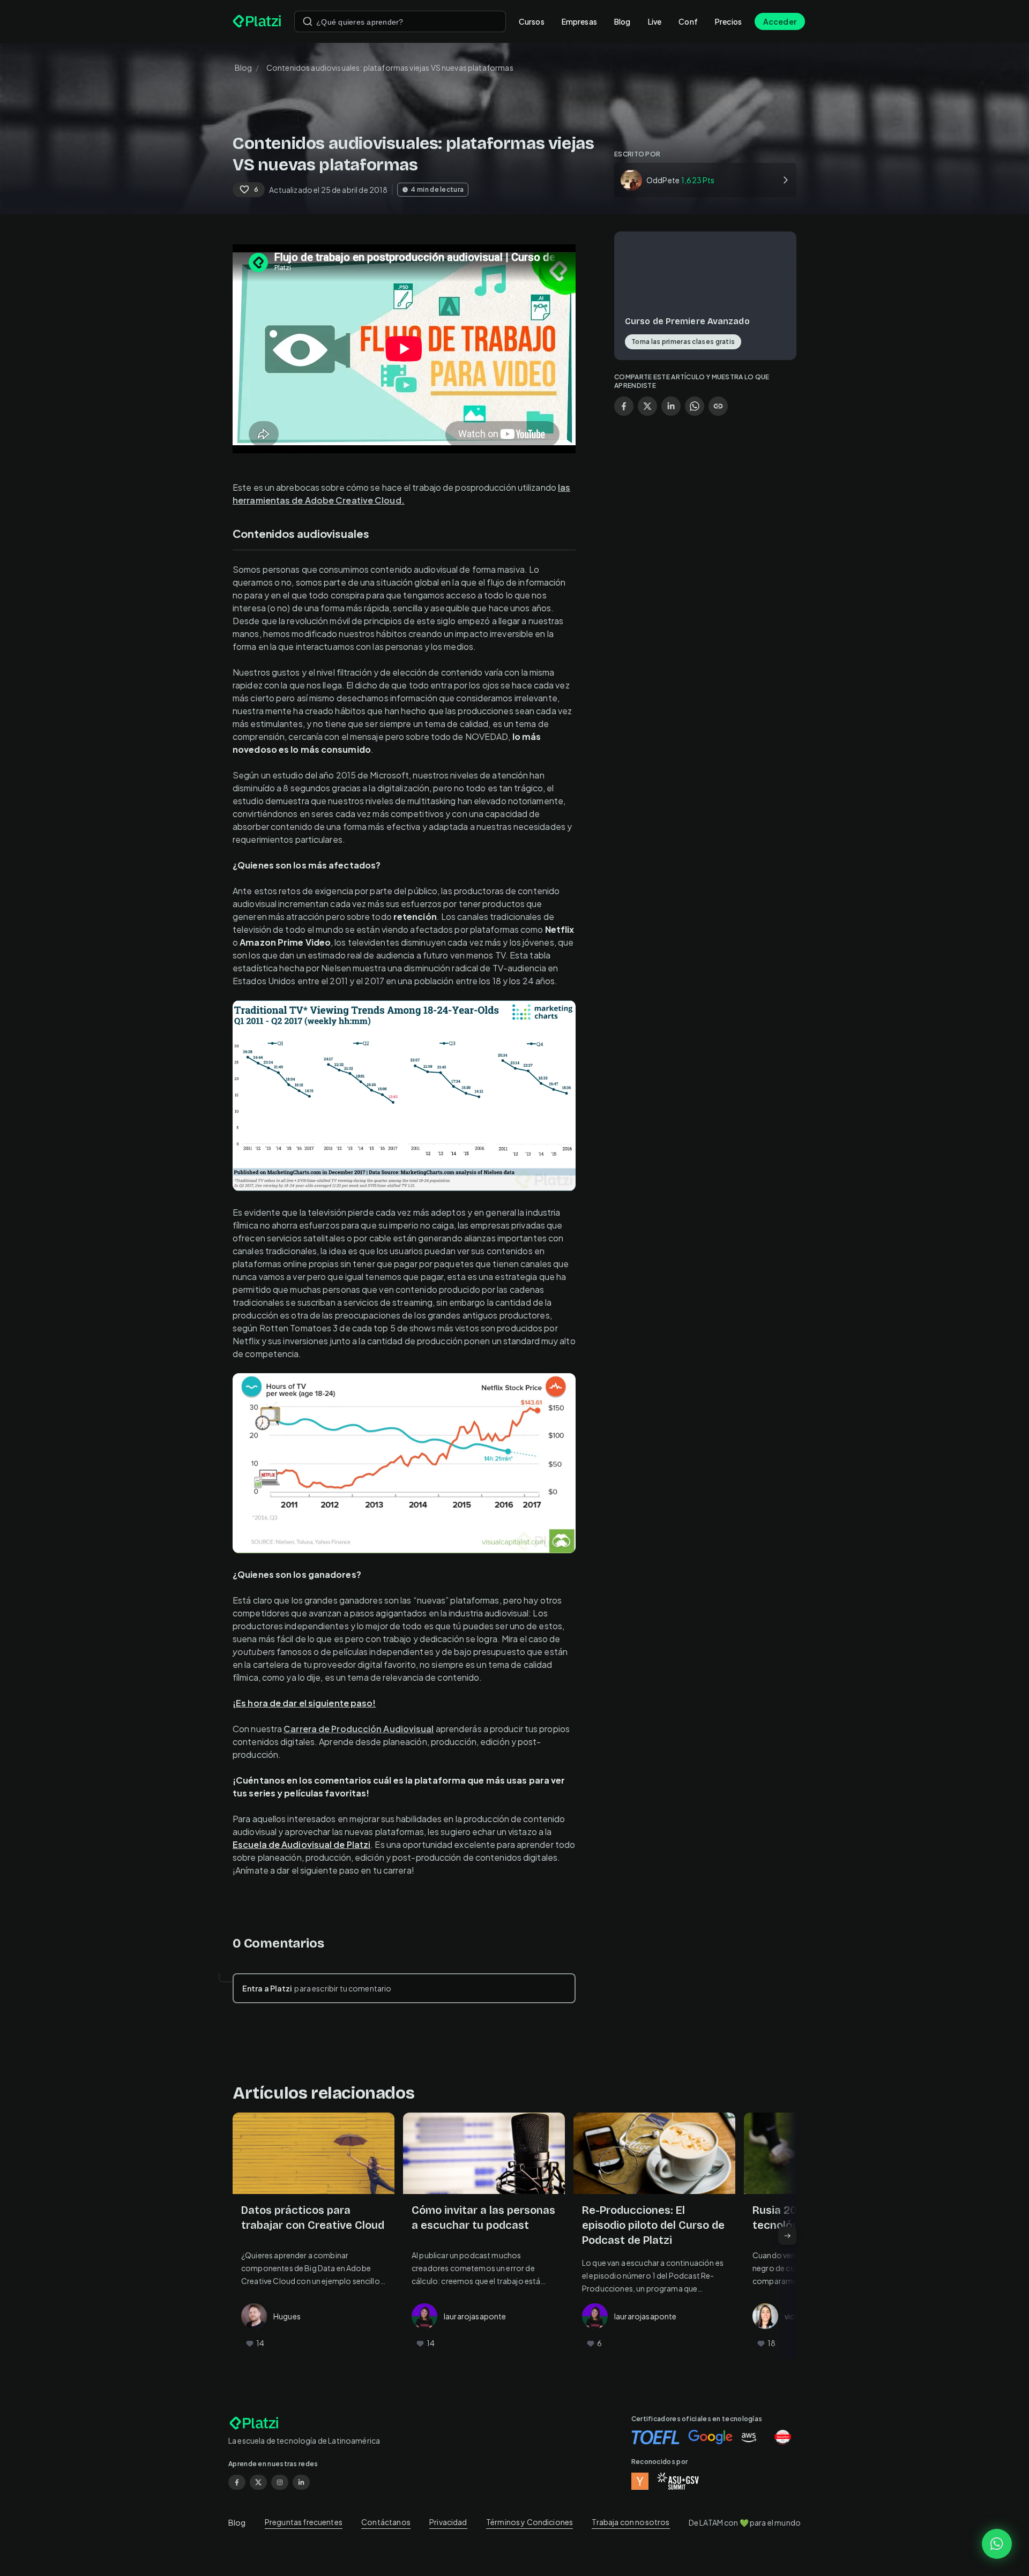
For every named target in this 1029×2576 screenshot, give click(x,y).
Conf (688, 21)
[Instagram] (280, 2482)
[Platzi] (257, 21)
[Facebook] (237, 2482)
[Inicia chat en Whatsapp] (997, 2544)
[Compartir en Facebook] (624, 406)
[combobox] (400, 21)
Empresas (579, 21)
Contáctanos (386, 2522)
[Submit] (308, 21)
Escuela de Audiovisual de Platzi (301, 1844)
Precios (728, 21)
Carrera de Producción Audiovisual (359, 1729)
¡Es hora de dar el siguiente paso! (304, 1703)
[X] (258, 2482)
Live (655, 21)
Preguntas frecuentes (304, 2522)
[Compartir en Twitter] (647, 406)
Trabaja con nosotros (631, 2522)
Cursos (532, 21)
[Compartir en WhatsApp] (695, 406)
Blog (622, 21)
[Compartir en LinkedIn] (671, 406)
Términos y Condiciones (530, 2522)
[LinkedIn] (301, 2482)
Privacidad (448, 2522)
